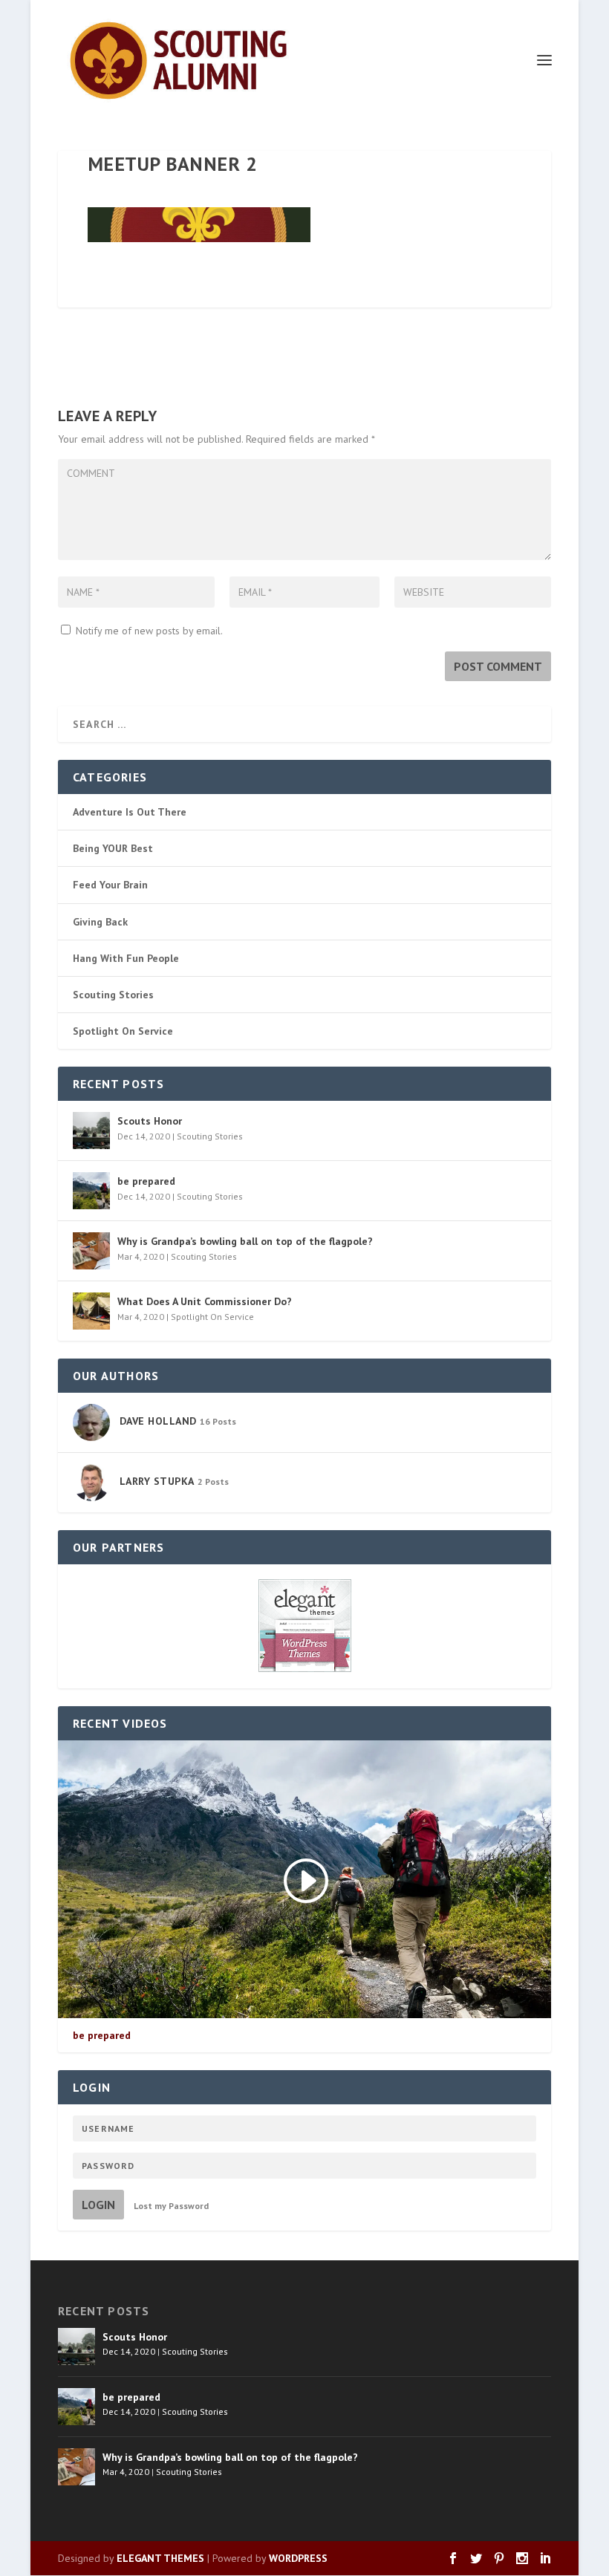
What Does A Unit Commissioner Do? (205, 1301)
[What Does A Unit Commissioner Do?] (91, 1311)
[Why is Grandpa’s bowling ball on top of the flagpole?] (91, 1251)
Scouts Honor (150, 1121)
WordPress (298, 2558)
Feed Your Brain (110, 885)
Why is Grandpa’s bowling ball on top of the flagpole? (245, 1241)
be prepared (146, 1181)
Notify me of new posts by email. (149, 631)
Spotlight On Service (123, 1031)
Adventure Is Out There (130, 812)
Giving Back (100, 922)
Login (98, 2205)
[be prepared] (91, 1191)
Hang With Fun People (126, 958)
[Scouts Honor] (91, 1131)
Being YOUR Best (113, 848)
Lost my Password (171, 2206)
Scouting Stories (113, 995)
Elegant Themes (160, 2558)
